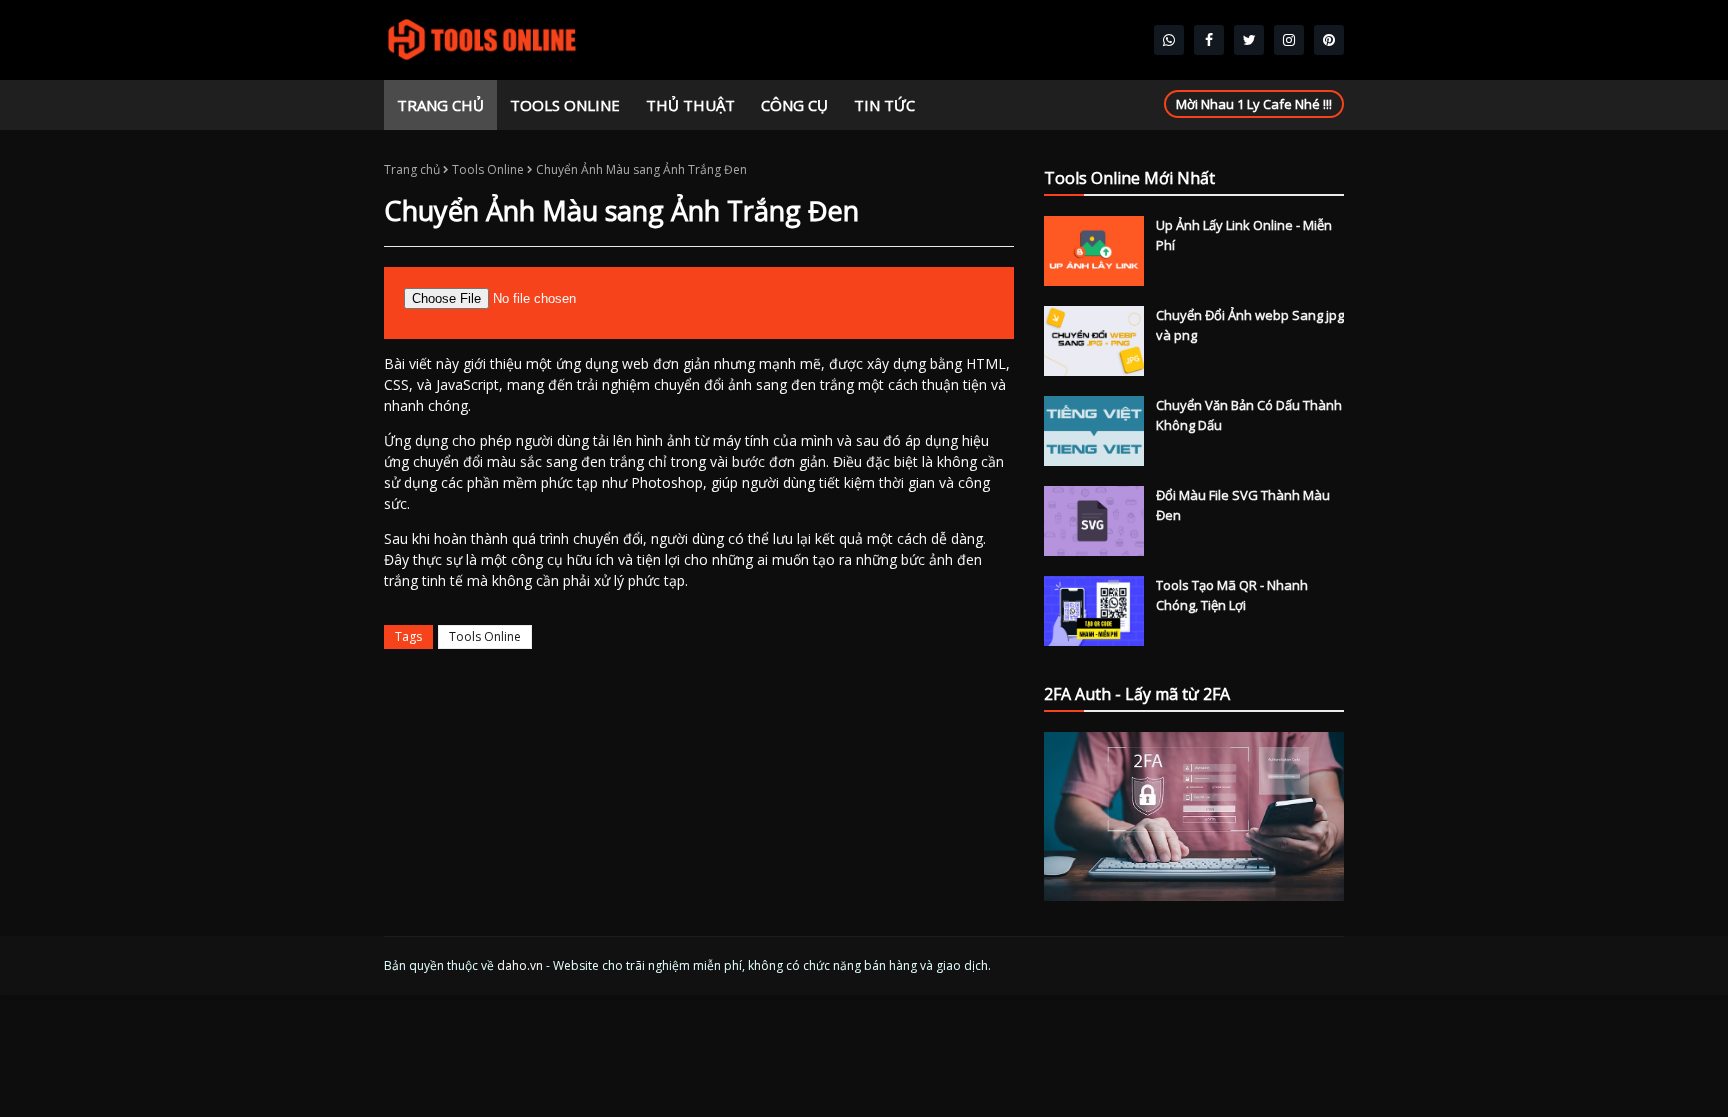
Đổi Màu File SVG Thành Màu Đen (1243, 505)
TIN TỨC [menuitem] (884, 105)
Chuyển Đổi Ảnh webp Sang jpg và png (1250, 325)
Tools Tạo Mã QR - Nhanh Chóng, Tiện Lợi (1232, 595)
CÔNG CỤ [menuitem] (794, 105)
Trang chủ (412, 169)
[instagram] (1289, 40)
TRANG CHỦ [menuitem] (440, 105)
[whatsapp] (1169, 40)
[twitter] (1249, 40)
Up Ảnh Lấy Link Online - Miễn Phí (1244, 235)
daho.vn (520, 965)
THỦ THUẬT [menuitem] (690, 105)
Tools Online (488, 169)
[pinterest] (1329, 40)
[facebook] (1209, 40)
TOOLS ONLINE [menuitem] (565, 105)
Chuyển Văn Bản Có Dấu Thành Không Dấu (1249, 415)
